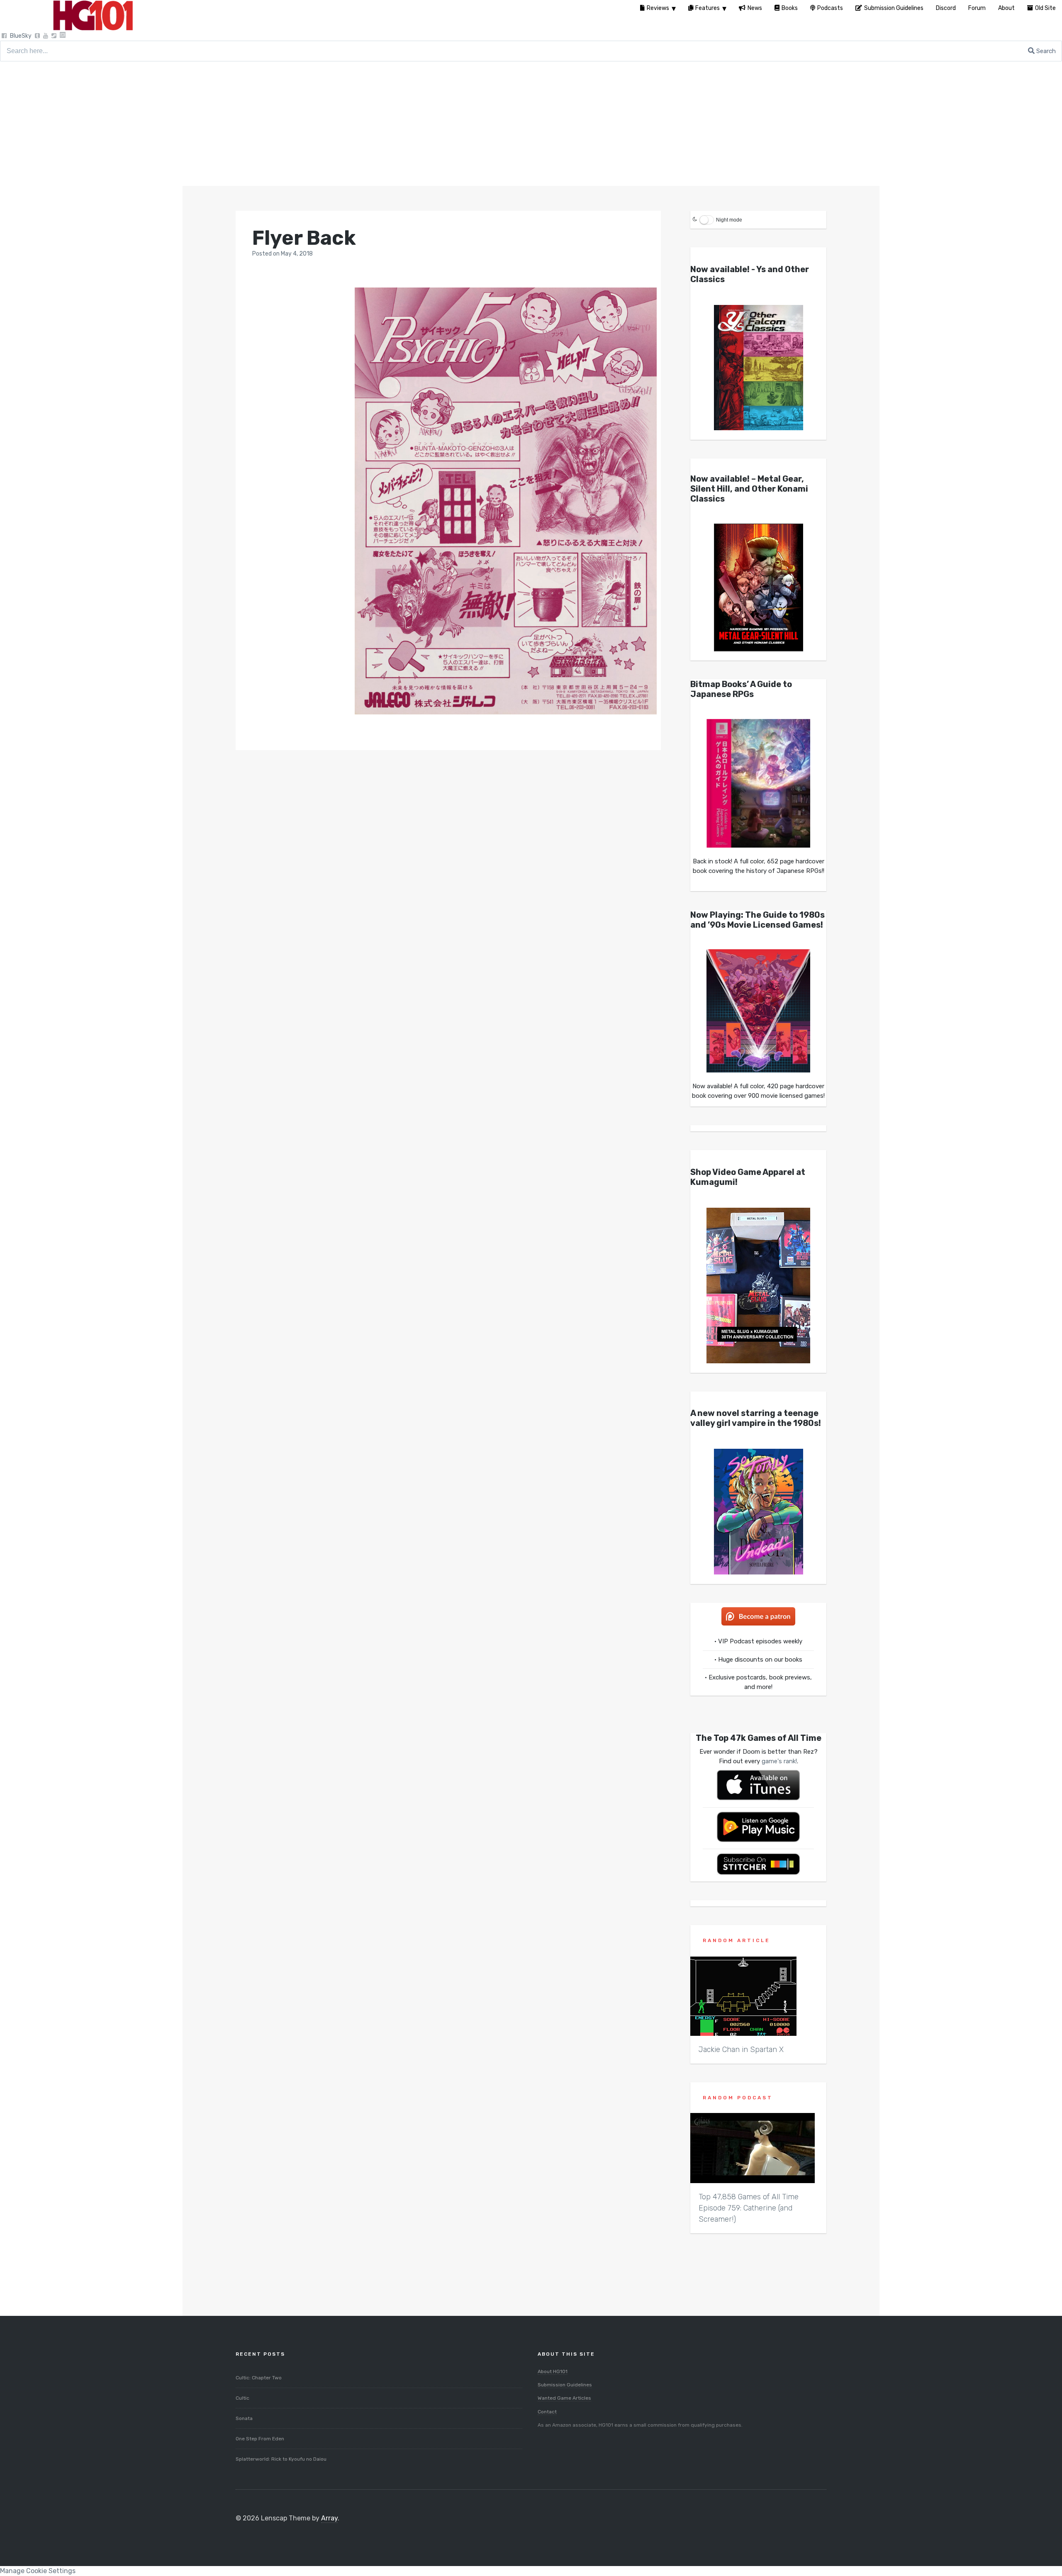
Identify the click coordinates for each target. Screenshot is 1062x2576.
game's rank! (779, 1761)
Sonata (244, 2418)
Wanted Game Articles (564, 2398)
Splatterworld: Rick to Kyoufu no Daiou (281, 2459)
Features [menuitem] (708, 8)
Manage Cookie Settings (38, 2571)
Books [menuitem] (790, 8)
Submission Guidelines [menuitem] (894, 8)
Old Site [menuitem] (1045, 8)
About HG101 (553, 2371)
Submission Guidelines (565, 2385)
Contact (547, 2412)
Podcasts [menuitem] (830, 8)
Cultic (242, 2398)
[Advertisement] (531, 124)
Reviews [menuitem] (658, 8)
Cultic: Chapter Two (259, 2378)
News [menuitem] (755, 8)
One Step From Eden (260, 2439)
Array (329, 2518)
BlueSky (21, 36)
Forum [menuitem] (977, 8)
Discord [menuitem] (946, 8)
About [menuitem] (1006, 8)
